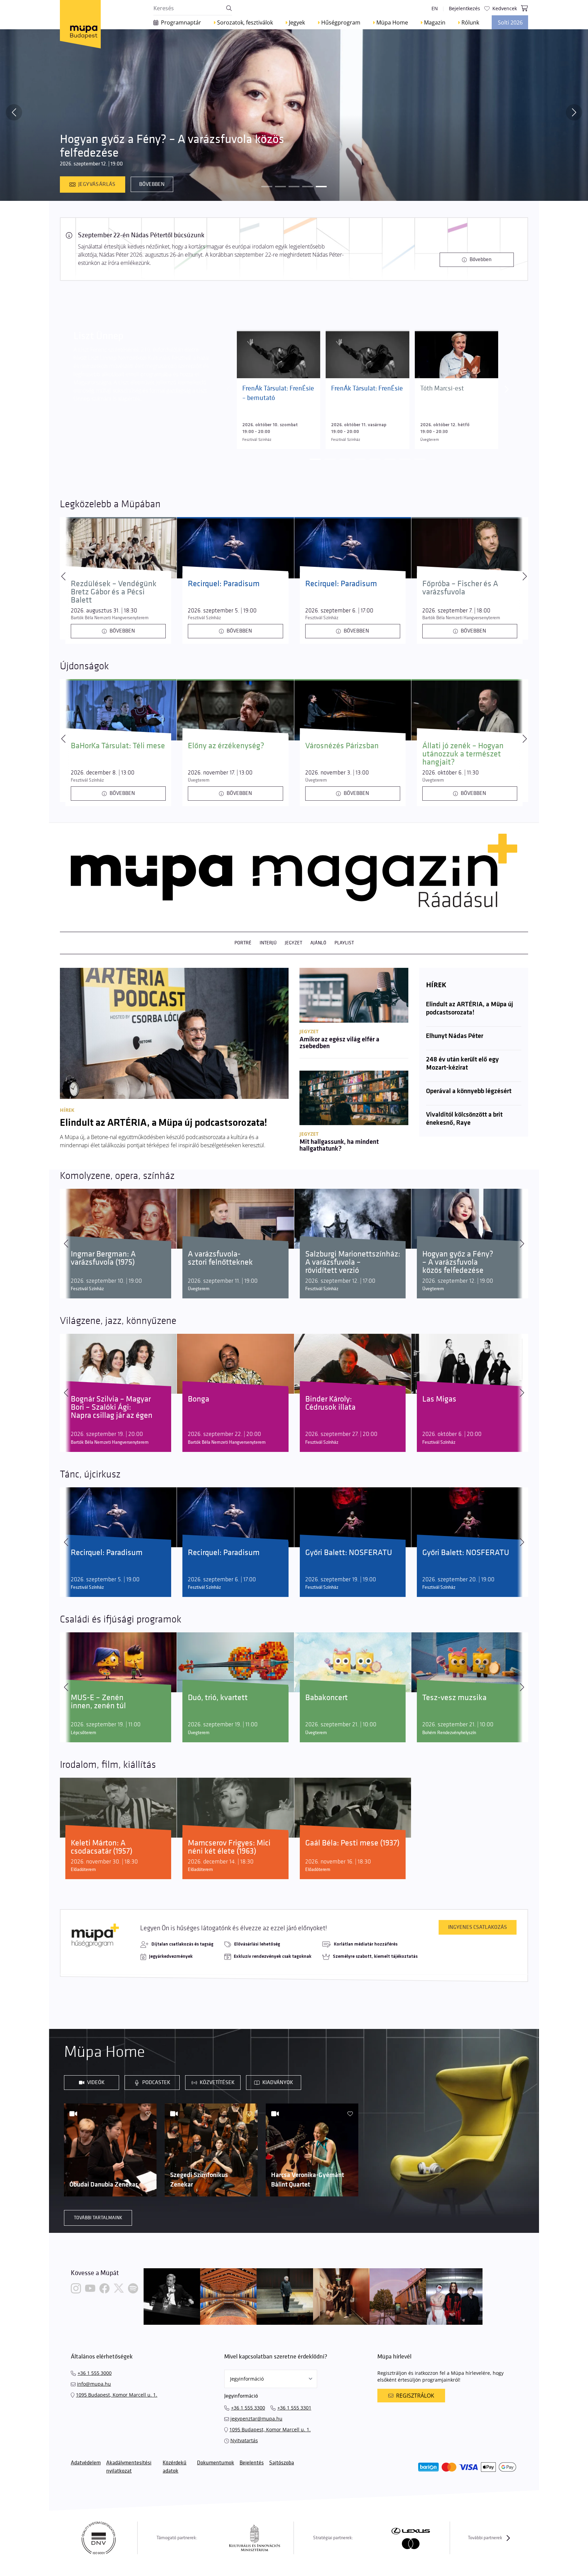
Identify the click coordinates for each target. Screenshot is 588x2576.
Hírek (436, 985)
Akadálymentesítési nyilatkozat (129, 2467)
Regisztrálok (415, 2396)
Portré (243, 943)
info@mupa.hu (94, 2384)
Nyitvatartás (244, 2440)
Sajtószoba (282, 2463)
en (435, 8)
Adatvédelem (86, 2463)
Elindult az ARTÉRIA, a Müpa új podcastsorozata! (470, 1009)
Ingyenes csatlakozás (478, 1927)
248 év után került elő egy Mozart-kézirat (462, 1064)
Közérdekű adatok (175, 2467)
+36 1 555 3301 (294, 2408)
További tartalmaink (98, 2218)
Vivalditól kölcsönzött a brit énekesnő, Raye (464, 1119)
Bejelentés (252, 2463)
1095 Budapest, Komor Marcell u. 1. (117, 2395)
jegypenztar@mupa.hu (256, 2419)
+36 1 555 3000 (95, 2373)
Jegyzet (293, 943)
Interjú (268, 943)
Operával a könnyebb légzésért (469, 1091)
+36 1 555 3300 (248, 2408)
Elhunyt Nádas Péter (455, 1036)
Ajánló (318, 943)
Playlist (344, 943)
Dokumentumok (216, 2463)
